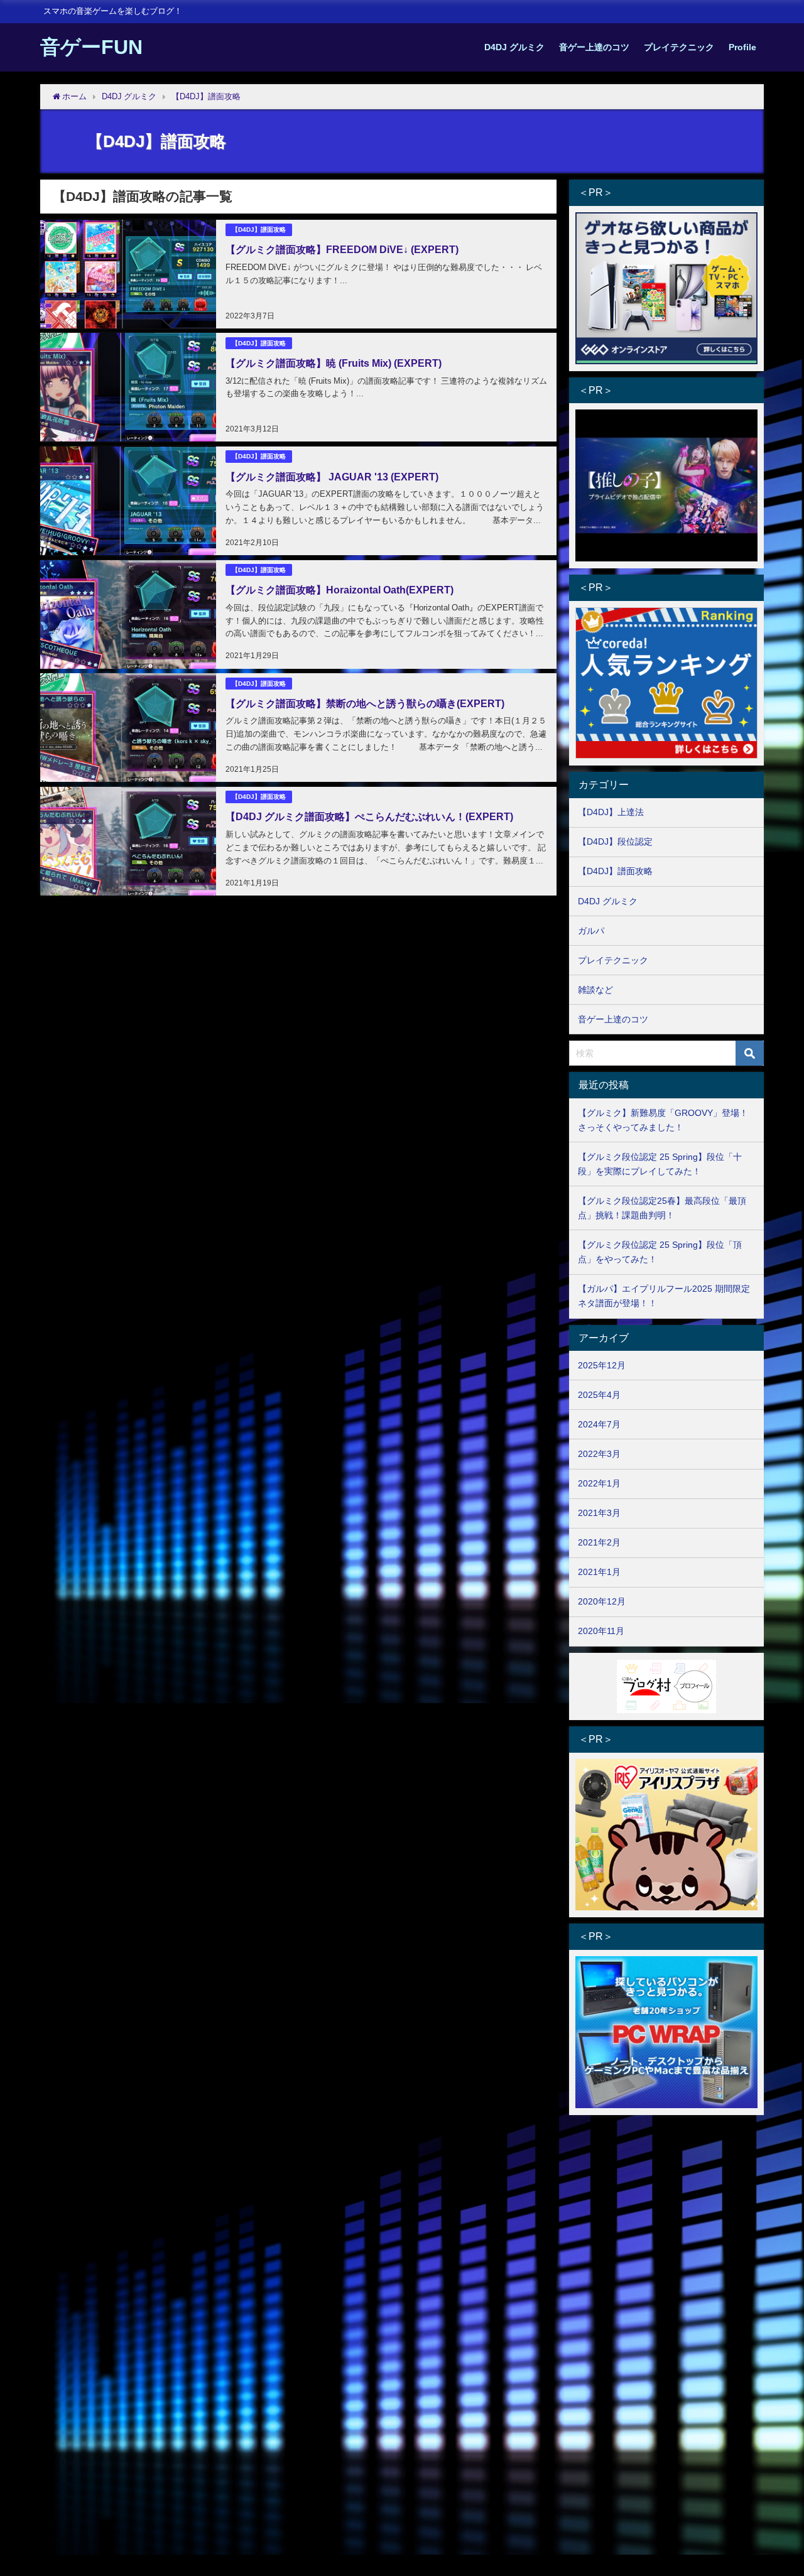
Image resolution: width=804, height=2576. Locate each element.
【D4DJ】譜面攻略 (259, 230)
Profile (742, 47)
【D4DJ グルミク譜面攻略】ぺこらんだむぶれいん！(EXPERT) (369, 816)
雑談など (595, 990)
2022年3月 (599, 1454)
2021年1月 (599, 1572)
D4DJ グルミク (514, 47)
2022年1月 (599, 1483)
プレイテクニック (679, 47)
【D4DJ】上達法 (611, 812)
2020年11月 (601, 1631)
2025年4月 (599, 1395)
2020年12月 (602, 1601)
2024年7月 (599, 1424)
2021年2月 (599, 1542)
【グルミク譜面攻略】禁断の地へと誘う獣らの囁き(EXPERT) (365, 703)
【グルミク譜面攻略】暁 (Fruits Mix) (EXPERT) (334, 363)
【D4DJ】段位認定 (615, 842)
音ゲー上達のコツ (594, 47)
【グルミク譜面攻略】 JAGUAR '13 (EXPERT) (332, 477)
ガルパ (591, 931)
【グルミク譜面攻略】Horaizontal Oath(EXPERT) (340, 590)
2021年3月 (599, 1513)
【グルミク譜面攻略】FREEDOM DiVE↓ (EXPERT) (342, 249)
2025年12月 (602, 1365)
